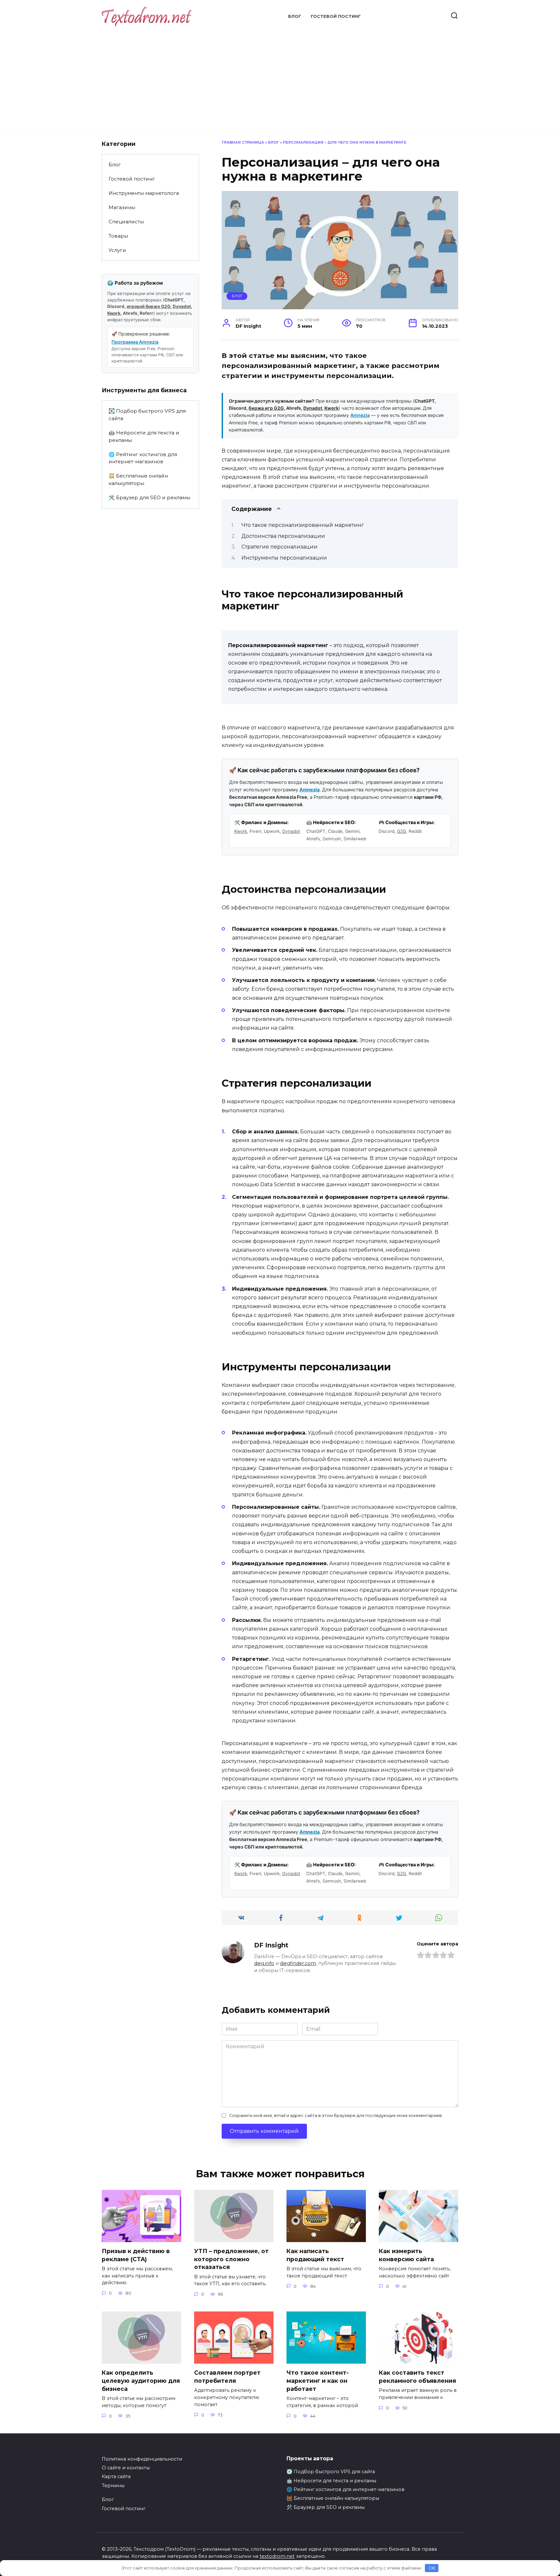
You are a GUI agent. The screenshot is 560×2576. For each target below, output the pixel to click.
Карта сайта (116, 2476)
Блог (295, 16)
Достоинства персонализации (283, 536)
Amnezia (360, 415)
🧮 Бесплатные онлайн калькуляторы (138, 479)
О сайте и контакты (126, 2468)
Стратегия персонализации (280, 547)
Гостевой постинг (336, 16)
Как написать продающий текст (315, 2255)
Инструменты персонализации (284, 558)
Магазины (122, 207)
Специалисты (126, 222)
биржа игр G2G (266, 408)
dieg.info (264, 1963)
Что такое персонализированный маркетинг (303, 525)
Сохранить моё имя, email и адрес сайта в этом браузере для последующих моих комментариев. (336, 2115)
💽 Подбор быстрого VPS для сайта (147, 415)
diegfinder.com (298, 1963)
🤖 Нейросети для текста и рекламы (144, 436)
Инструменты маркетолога (144, 193)
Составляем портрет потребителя (227, 2377)
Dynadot (313, 408)
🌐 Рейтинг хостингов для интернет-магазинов (143, 458)
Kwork (332, 408)
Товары (118, 236)
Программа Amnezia (135, 342)
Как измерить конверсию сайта (406, 2255)
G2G (402, 831)
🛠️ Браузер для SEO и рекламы (149, 497)
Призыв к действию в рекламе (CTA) (136, 2255)
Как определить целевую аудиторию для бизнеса (141, 2381)
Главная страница (243, 142)
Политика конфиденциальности (142, 2459)
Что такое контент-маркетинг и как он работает (318, 2381)
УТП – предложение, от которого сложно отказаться (231, 2259)
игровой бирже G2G (149, 306)
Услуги (117, 250)
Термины (113, 2486)
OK (432, 2568)
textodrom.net (277, 2556)
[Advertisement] (280, 75)
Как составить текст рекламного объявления (417, 2377)
